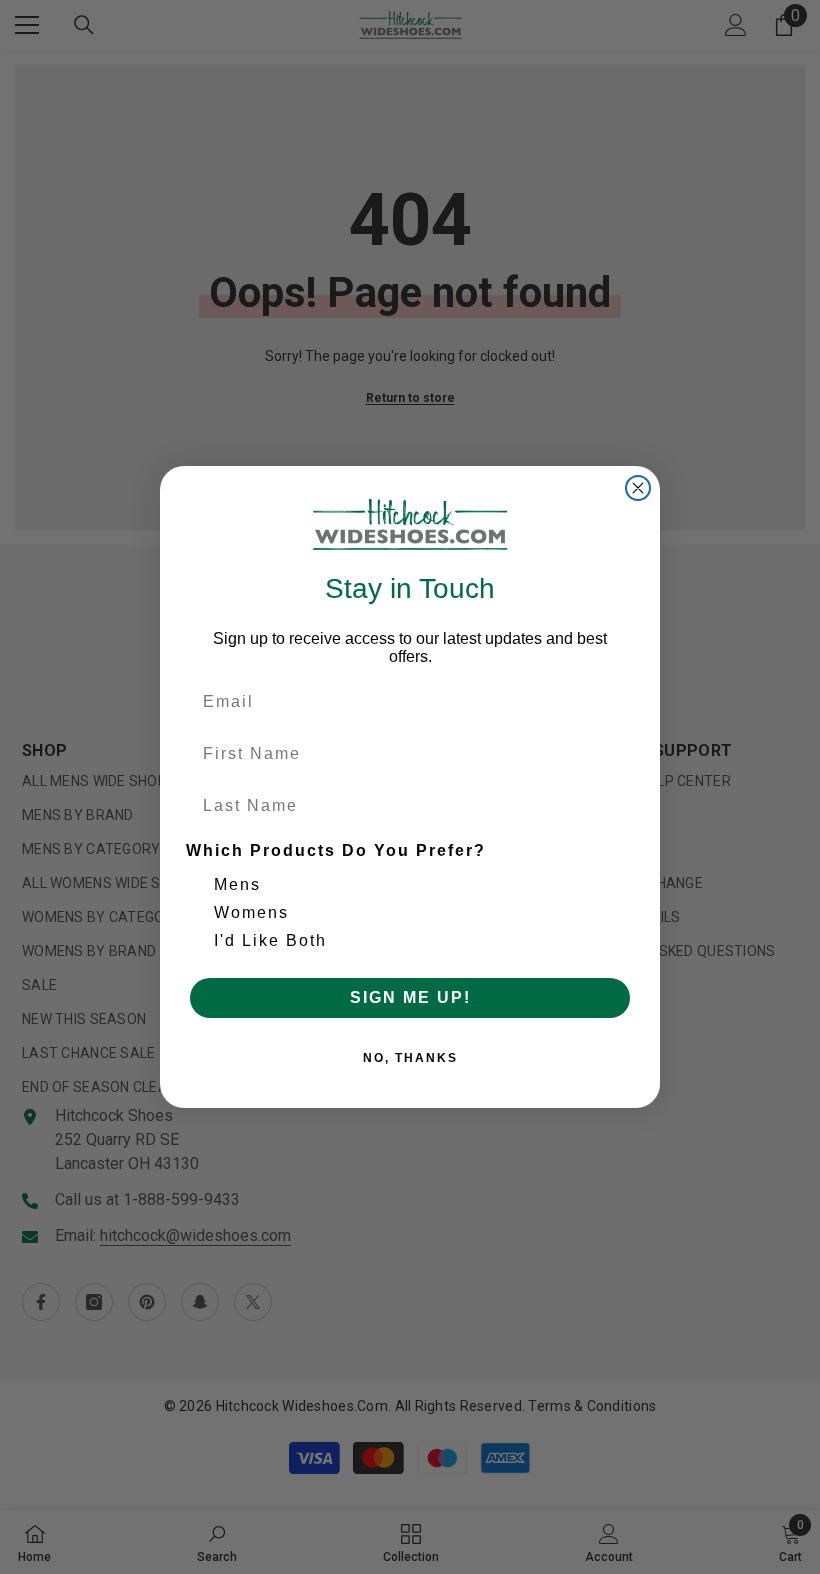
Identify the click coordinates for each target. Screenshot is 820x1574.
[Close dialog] (638, 488)
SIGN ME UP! (410, 997)
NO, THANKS (410, 1058)
